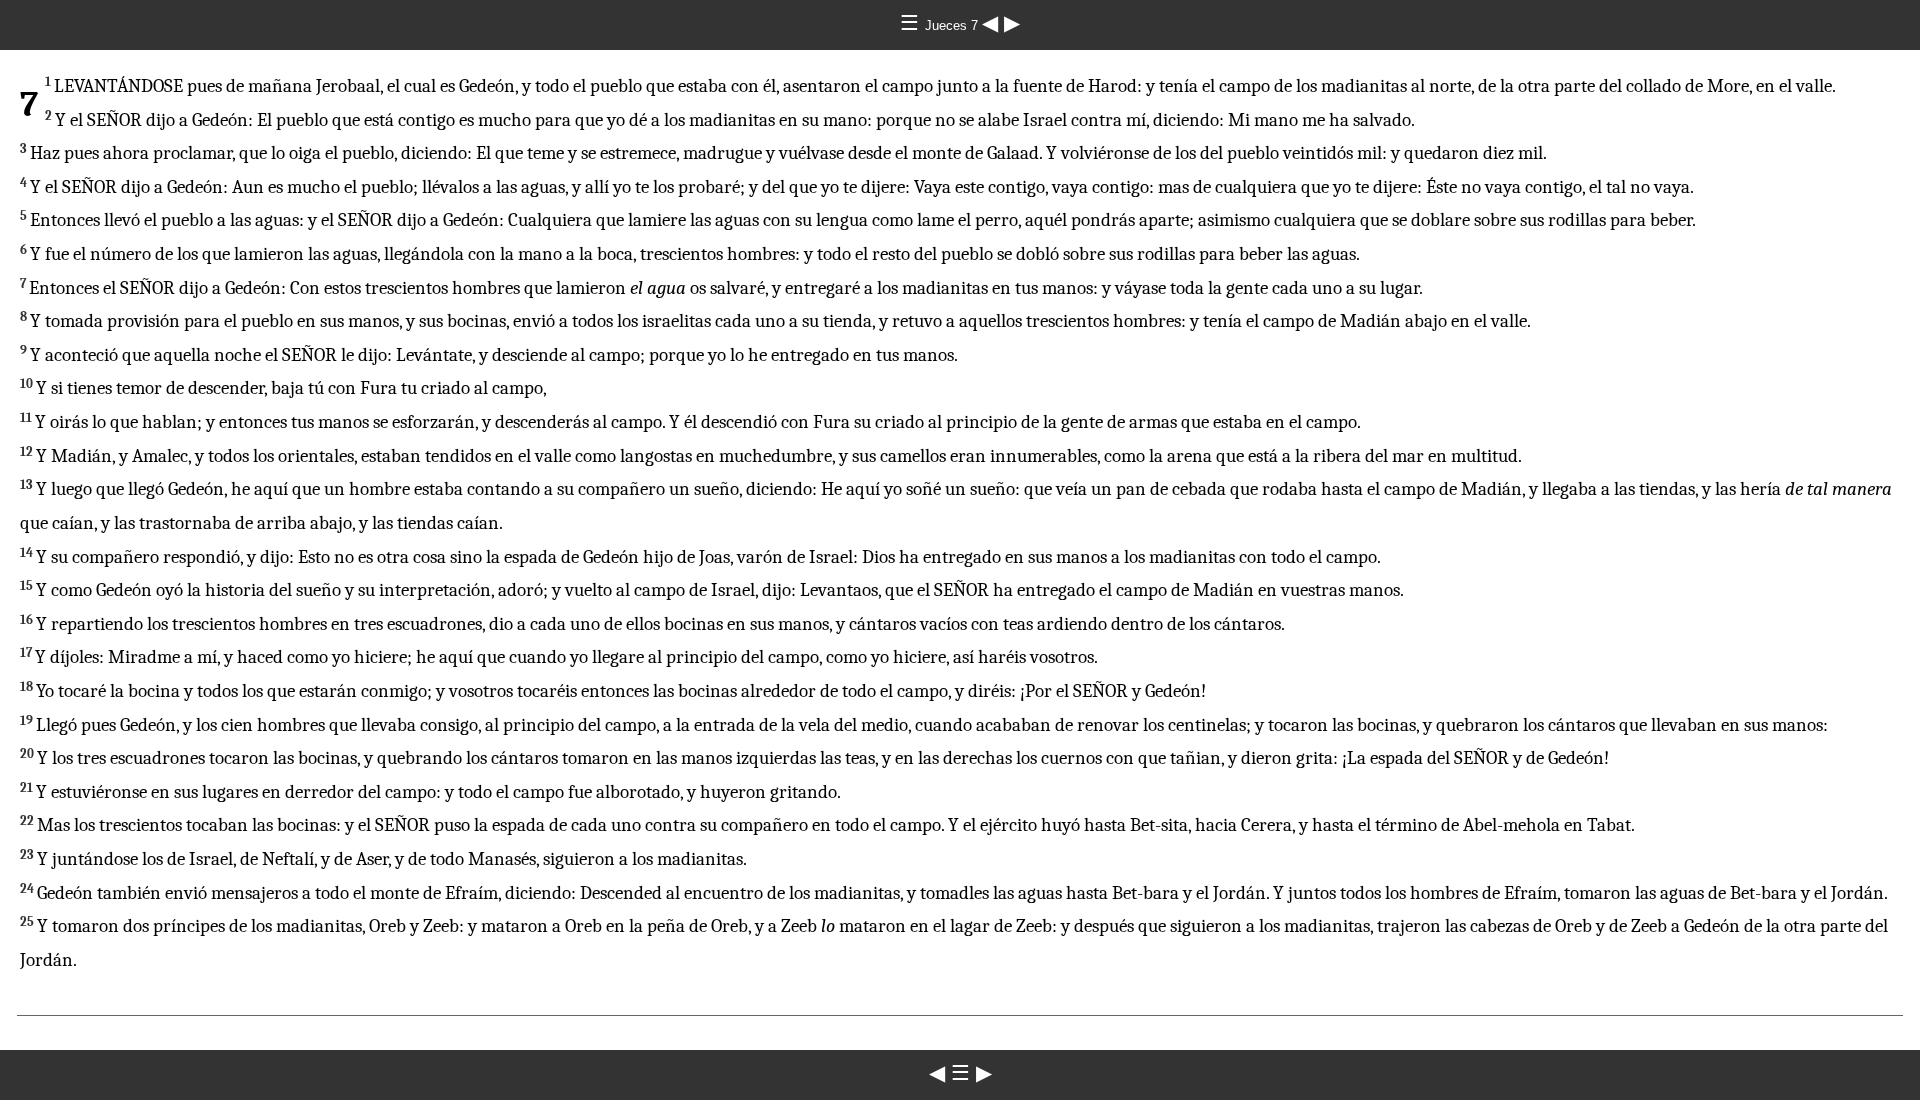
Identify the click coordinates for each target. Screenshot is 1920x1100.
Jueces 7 (953, 25)
